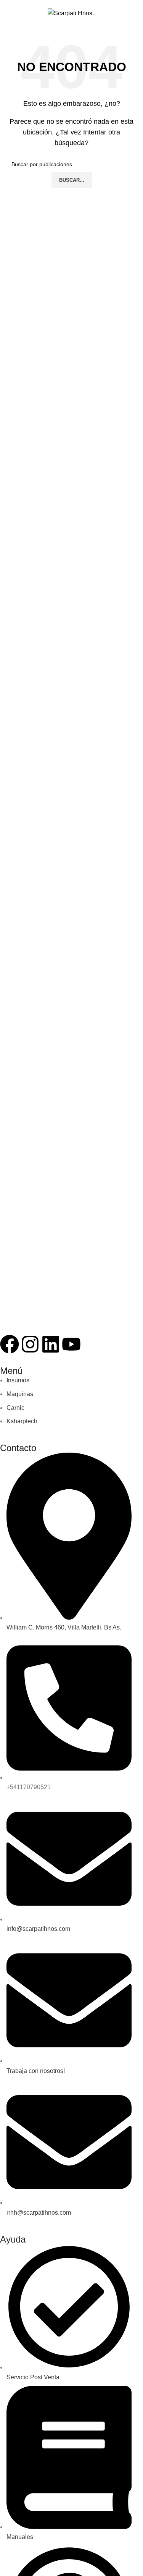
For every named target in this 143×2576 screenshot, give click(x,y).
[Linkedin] (51, 1344)
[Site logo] (71, 13)
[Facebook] (10, 1344)
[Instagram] (30, 1344)
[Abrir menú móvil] (14, 13)
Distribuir (123, 13)
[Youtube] (71, 1344)
